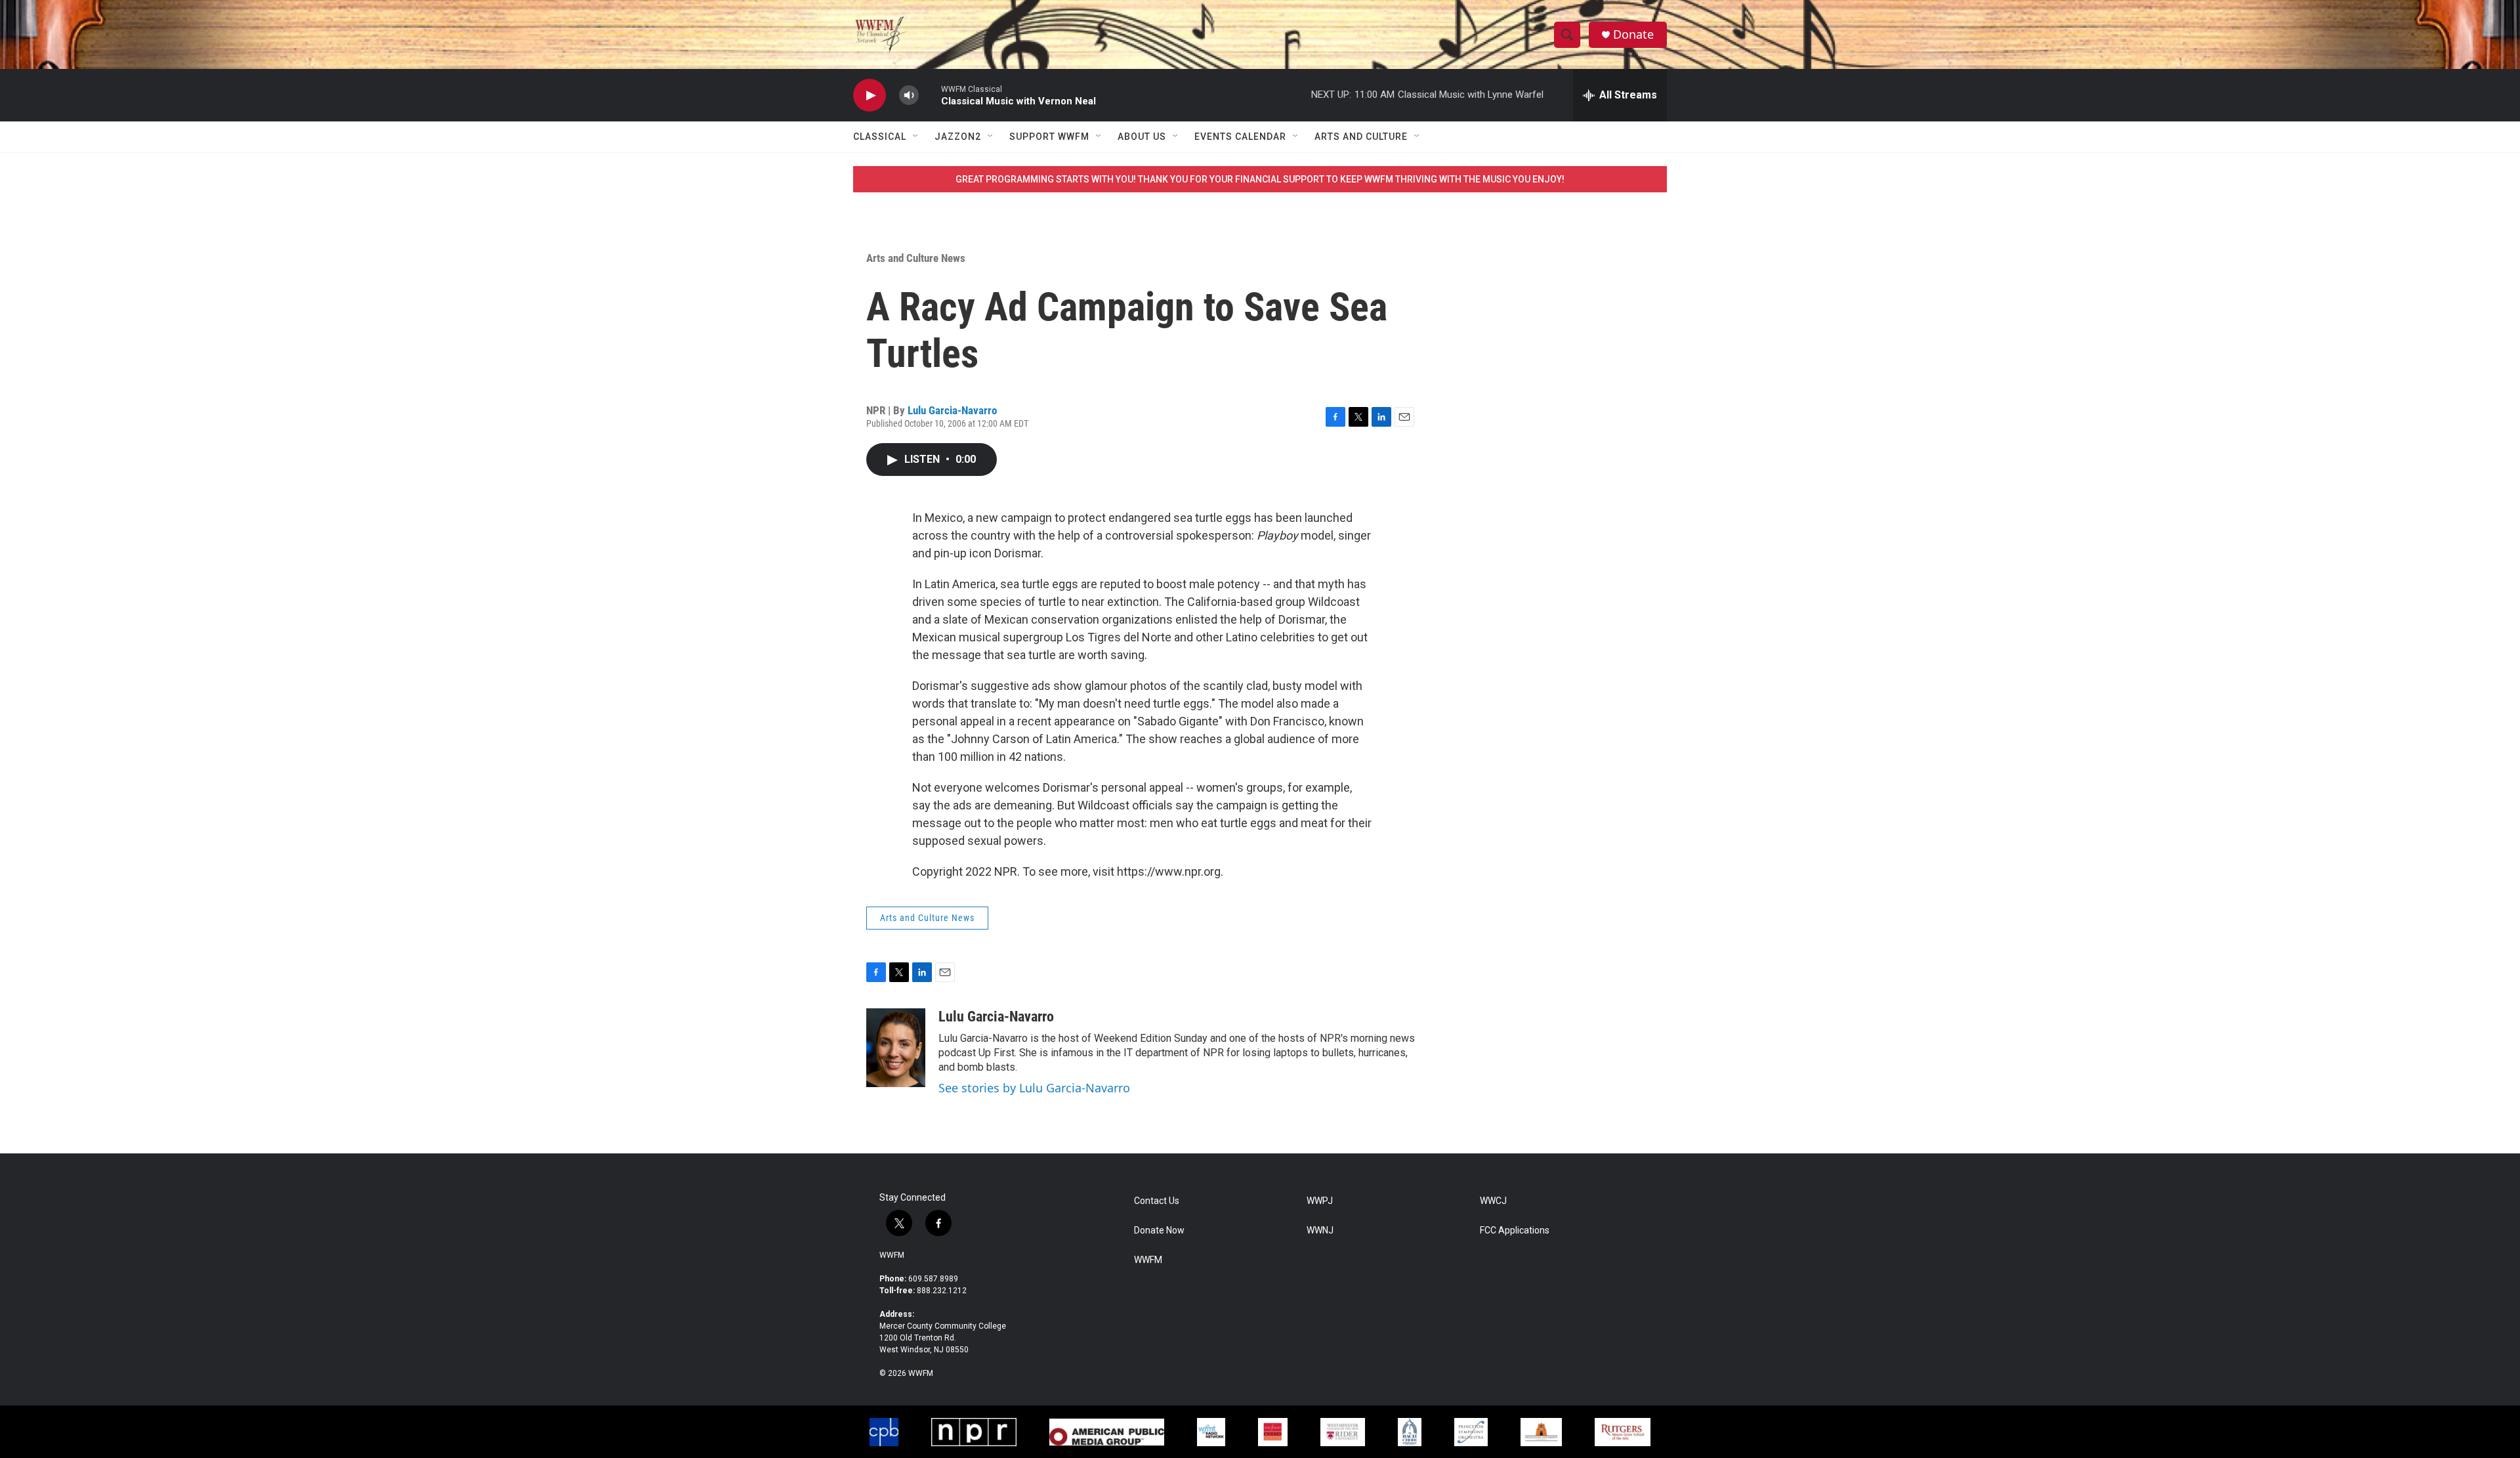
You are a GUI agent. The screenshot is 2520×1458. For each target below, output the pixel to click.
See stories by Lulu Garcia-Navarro (1034, 1088)
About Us (1142, 137)
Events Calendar (1240, 137)
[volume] (909, 96)
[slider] (930, 95)
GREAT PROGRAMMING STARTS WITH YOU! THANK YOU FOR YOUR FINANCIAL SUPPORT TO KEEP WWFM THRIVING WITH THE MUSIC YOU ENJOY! (1260, 179)
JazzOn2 (958, 137)
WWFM (892, 1255)
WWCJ (1493, 1201)
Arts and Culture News (916, 258)
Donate (1633, 34)
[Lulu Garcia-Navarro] (896, 1048)
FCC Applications (1515, 1231)
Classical (880, 137)
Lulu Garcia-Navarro (952, 410)
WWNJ (1320, 1231)
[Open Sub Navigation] (916, 137)
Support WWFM (1049, 137)
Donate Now (1159, 1231)
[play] (870, 96)
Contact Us (1157, 1201)
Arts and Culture (1361, 137)
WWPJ (1320, 1201)
